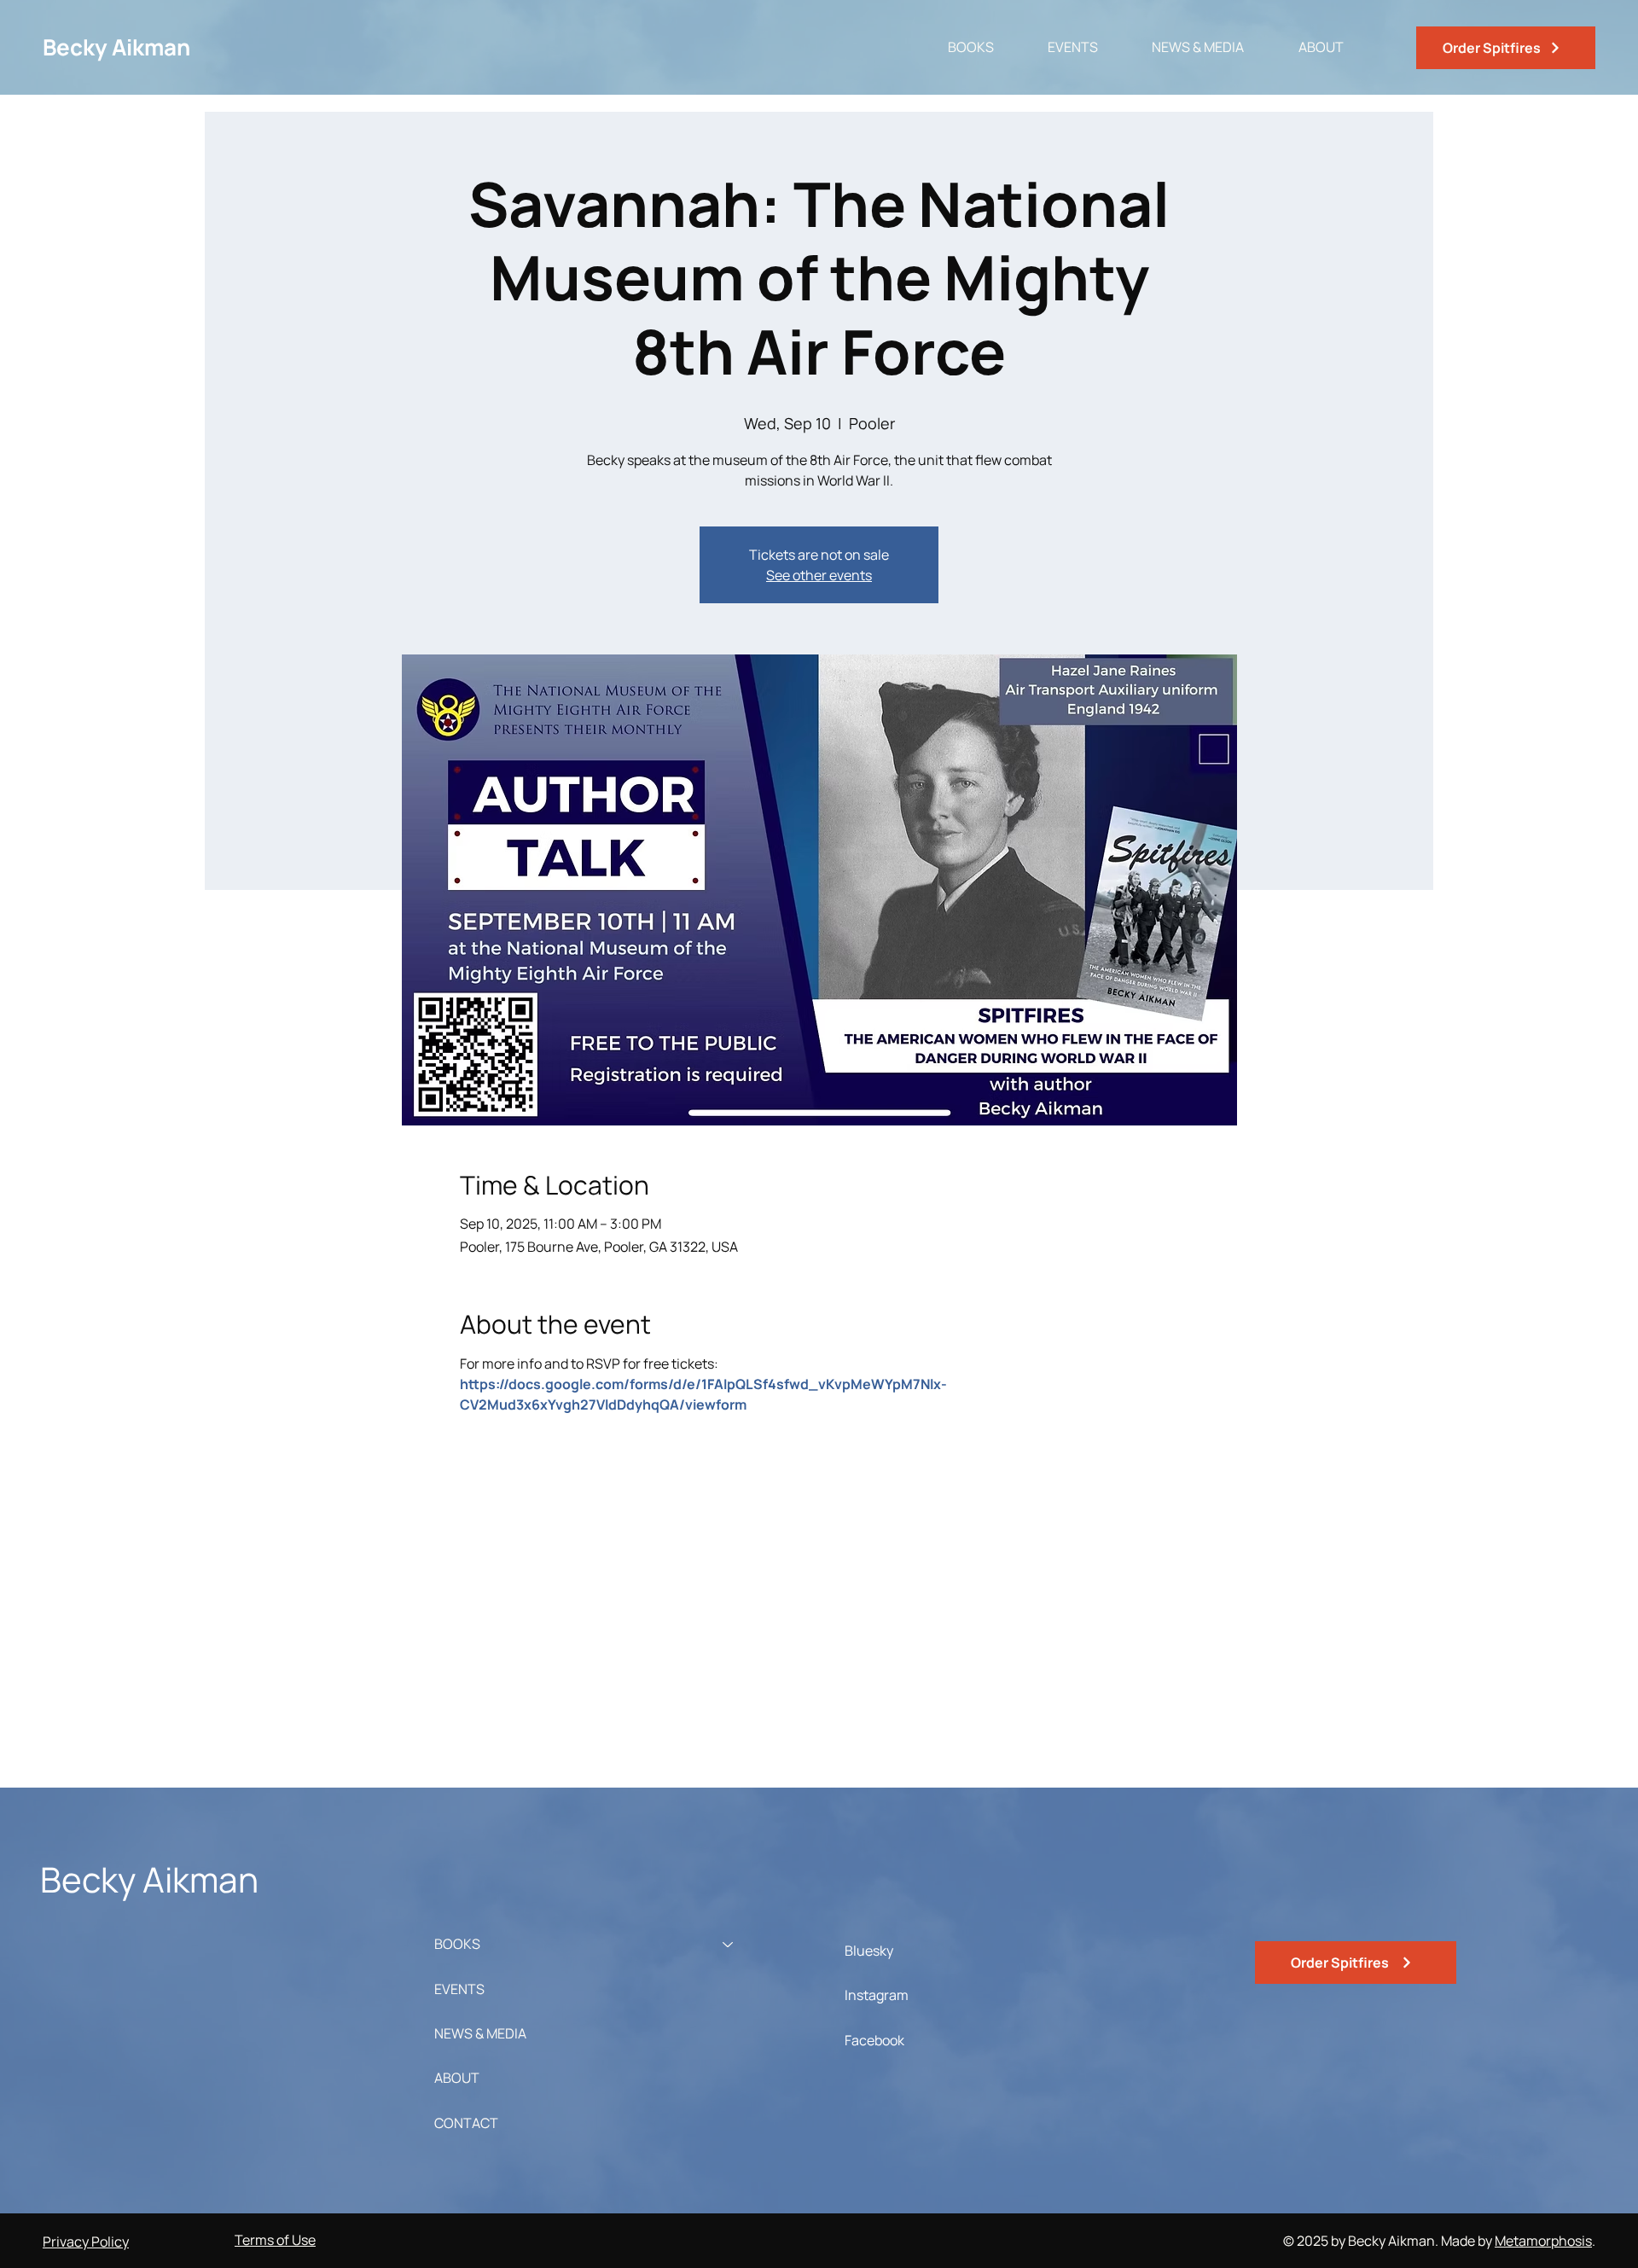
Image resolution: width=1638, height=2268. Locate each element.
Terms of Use (275, 2240)
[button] (956, 47)
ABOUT (457, 2078)
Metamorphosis (1543, 2241)
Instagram (877, 1995)
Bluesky (869, 1951)
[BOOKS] (729, 1944)
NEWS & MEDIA (480, 2033)
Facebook (874, 2040)
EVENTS (459, 1989)
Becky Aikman (116, 47)
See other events (819, 575)
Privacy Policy (86, 2242)
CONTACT (466, 2123)
